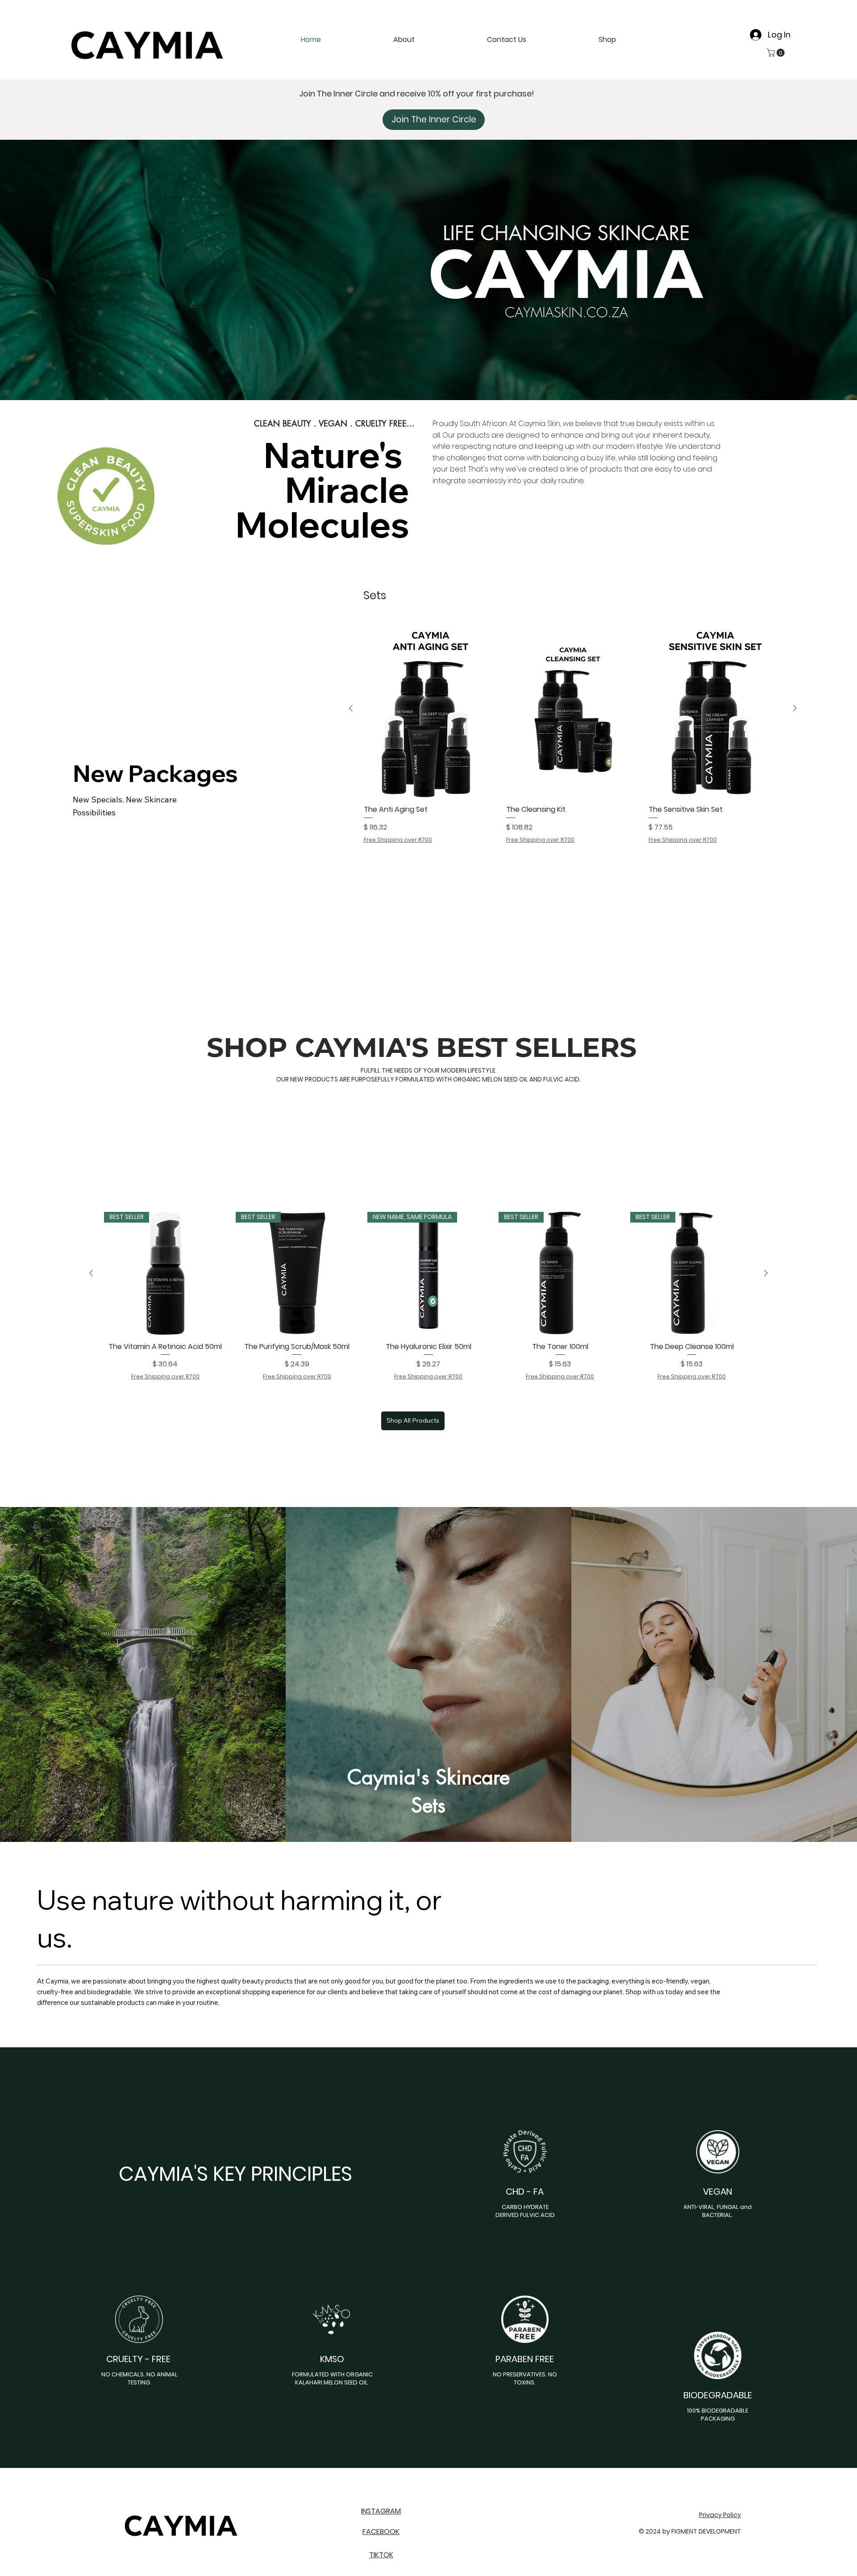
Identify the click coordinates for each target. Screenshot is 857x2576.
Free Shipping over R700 (398, 840)
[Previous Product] (351, 708)
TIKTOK (381, 2555)
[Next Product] (795, 708)
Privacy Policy (720, 2515)
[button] (577, 40)
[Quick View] (431, 709)
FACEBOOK (381, 2532)
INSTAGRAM (381, 2511)
